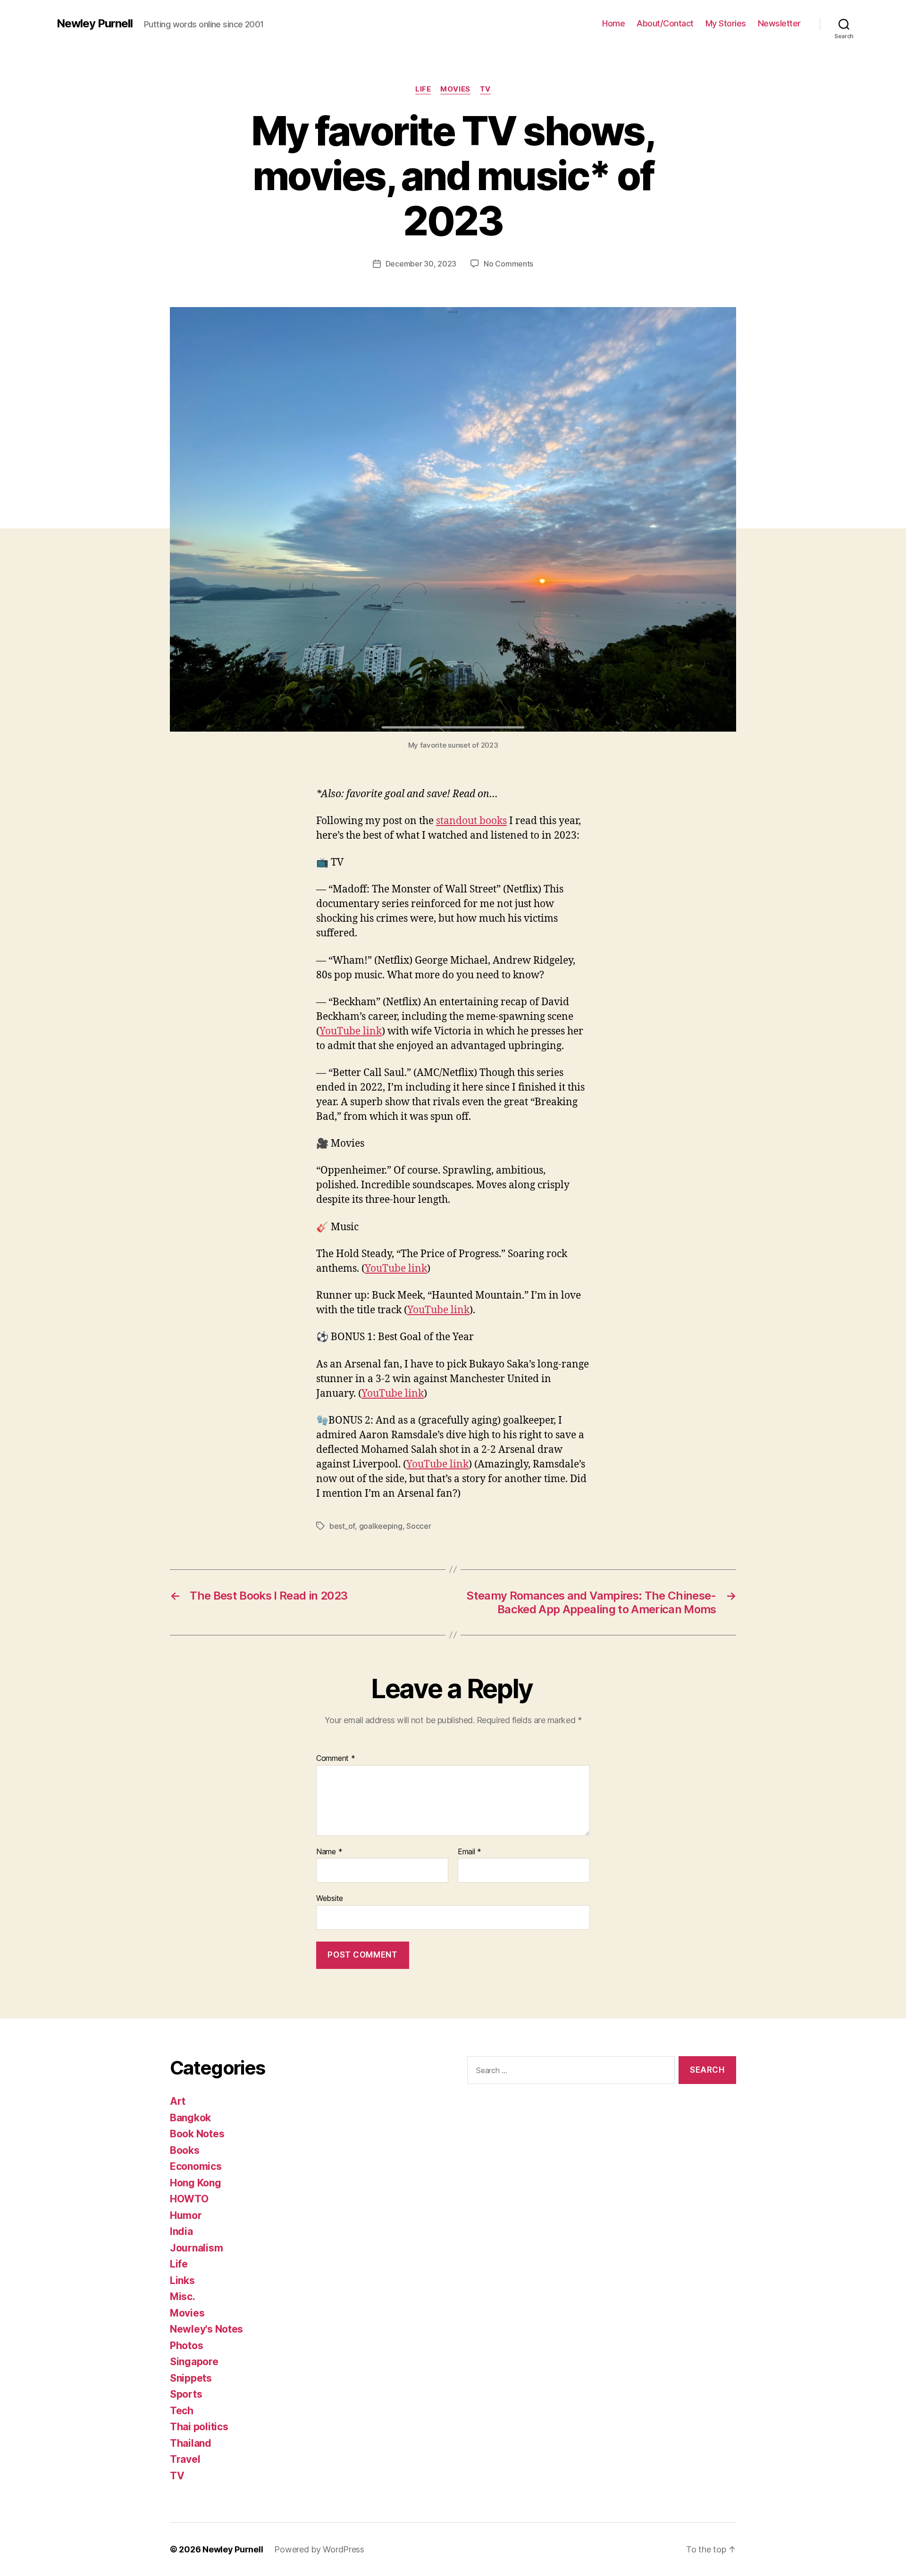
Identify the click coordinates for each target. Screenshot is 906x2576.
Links (182, 2280)
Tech (182, 2411)
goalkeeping (381, 1526)
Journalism (196, 2248)
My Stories (726, 23)
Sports (186, 2394)
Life (423, 89)
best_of (342, 1526)
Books (185, 2150)
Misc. (183, 2297)
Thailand (191, 2443)
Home (613, 23)
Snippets (191, 2378)
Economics (196, 2166)
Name (329, 1852)
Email (470, 1852)
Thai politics (199, 2427)
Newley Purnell (95, 24)
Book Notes (197, 2134)
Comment (336, 1759)
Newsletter (779, 23)
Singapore (194, 2362)
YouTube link (351, 1031)
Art (178, 2101)
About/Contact (665, 23)
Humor (186, 2215)
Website (330, 1898)
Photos (186, 2346)
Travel (185, 2459)
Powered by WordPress (319, 2549)
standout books (471, 821)
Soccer (419, 1526)
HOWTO (189, 2199)
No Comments (508, 264)
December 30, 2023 (421, 264)
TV (485, 89)
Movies (455, 89)
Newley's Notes (206, 2329)
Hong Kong (196, 2183)
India (181, 2231)
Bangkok (190, 2118)
